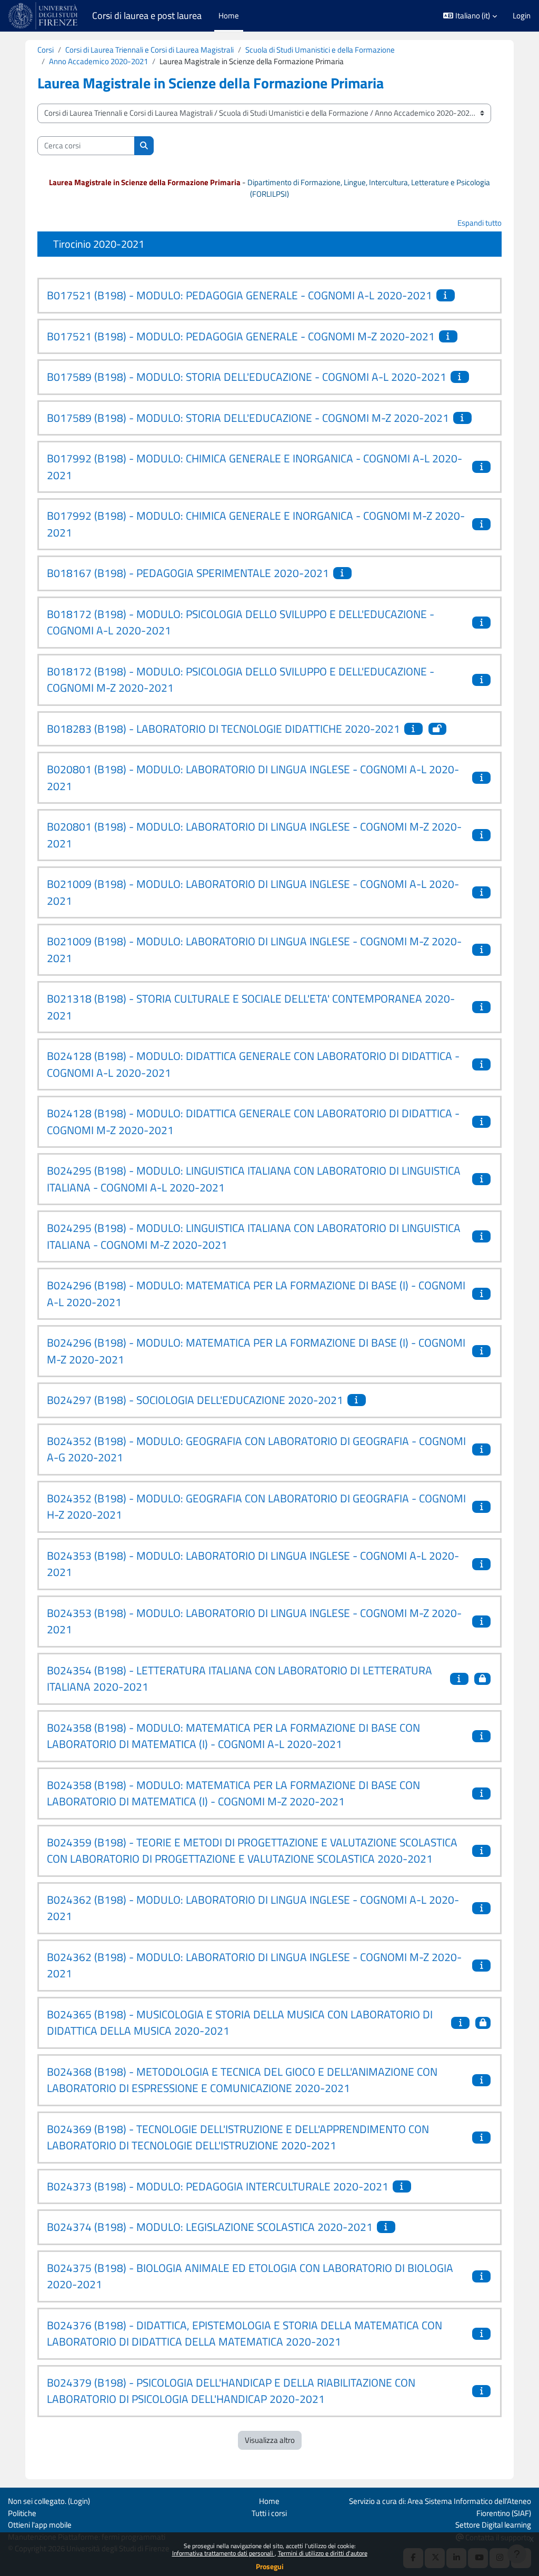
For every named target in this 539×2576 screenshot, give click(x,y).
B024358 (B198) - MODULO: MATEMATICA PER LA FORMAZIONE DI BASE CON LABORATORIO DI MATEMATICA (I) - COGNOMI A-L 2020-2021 (233, 1736)
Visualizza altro (270, 2440)
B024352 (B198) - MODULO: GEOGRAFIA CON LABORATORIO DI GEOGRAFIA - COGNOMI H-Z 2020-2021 (256, 1507)
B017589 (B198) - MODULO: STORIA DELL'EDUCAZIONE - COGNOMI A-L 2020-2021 (247, 377)
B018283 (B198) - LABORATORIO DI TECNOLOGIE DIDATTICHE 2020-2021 (223, 729)
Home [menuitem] (229, 16)
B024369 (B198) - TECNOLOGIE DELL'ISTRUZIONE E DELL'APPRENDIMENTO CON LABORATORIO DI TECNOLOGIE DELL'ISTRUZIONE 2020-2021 (238, 2137)
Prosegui (270, 2566)
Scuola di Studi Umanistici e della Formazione (320, 50)
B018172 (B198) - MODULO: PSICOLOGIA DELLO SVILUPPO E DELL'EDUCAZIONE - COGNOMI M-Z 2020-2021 (241, 680)
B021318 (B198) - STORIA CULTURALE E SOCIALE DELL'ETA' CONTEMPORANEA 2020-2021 (251, 1007)
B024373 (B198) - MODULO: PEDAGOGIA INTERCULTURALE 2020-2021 (218, 2186)
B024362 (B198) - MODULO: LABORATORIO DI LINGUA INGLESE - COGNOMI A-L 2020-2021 (253, 1908)
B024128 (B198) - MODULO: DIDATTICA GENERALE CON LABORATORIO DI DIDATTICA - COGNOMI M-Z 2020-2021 (253, 1122)
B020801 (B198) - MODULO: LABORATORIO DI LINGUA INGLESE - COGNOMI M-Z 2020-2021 (254, 835)
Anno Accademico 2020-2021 (98, 61)
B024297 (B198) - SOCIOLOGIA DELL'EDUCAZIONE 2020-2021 (195, 1400)
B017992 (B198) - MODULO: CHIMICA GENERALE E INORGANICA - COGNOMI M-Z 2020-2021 (256, 524)
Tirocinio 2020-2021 (99, 244)
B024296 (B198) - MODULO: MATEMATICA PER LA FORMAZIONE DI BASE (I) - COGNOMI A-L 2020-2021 (256, 1294)
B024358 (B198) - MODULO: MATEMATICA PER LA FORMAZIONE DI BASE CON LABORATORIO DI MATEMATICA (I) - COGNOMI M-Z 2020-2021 (233, 1793)
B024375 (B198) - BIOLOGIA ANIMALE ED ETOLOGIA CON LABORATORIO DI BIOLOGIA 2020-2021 (250, 2276)
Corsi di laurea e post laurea (147, 16)
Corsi (46, 50)
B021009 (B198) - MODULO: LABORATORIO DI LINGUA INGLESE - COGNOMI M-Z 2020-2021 (254, 949)
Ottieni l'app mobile (40, 2525)
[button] (470, 16)
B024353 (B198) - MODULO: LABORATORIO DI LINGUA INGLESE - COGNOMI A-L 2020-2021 (253, 1564)
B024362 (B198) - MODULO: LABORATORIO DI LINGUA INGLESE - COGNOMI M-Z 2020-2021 (254, 1965)
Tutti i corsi (269, 2513)
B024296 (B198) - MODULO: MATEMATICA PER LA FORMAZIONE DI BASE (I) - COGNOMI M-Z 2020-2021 (256, 1351)
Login (522, 16)
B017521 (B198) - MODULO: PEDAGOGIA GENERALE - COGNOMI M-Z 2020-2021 (241, 336)
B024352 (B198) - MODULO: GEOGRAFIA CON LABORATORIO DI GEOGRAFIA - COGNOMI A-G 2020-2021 (256, 1449)
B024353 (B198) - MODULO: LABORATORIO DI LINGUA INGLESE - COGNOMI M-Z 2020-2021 (254, 1621)
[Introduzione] (447, 295)
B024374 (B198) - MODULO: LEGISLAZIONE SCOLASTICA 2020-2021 (210, 2227)
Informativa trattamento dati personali (223, 2553)
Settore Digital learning (493, 2525)
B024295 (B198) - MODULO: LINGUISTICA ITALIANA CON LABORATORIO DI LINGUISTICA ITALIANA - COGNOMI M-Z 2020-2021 (254, 1236)
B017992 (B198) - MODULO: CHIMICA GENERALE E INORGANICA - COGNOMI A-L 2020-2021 (254, 467)
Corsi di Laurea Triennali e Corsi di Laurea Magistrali (149, 50)
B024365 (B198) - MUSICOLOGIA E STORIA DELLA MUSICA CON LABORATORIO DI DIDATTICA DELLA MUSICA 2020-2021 (240, 2023)
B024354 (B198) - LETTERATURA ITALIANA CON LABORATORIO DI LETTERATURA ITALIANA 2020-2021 (239, 1679)
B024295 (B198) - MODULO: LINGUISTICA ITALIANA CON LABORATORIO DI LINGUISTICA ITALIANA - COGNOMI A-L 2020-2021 (254, 1179)
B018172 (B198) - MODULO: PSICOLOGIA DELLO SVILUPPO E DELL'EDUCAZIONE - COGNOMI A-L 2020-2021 (241, 622)
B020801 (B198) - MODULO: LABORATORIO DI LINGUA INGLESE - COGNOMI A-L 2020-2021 (253, 777)
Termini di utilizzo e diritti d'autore (323, 2553)
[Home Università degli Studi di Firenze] (44, 16)
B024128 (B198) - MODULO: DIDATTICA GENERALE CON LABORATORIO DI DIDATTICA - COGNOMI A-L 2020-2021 (253, 1064)
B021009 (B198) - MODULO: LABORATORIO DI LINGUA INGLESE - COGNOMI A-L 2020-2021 (253, 892)
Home (269, 2501)
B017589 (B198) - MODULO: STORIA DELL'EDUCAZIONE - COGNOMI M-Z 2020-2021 (248, 418)
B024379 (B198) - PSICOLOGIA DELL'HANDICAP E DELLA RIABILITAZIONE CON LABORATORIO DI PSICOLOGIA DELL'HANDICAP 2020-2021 (231, 2391)
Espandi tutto (480, 223)
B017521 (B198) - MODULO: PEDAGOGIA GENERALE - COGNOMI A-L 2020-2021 (239, 295)
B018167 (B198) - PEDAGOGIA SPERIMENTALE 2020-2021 (188, 573)
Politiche (22, 2513)
